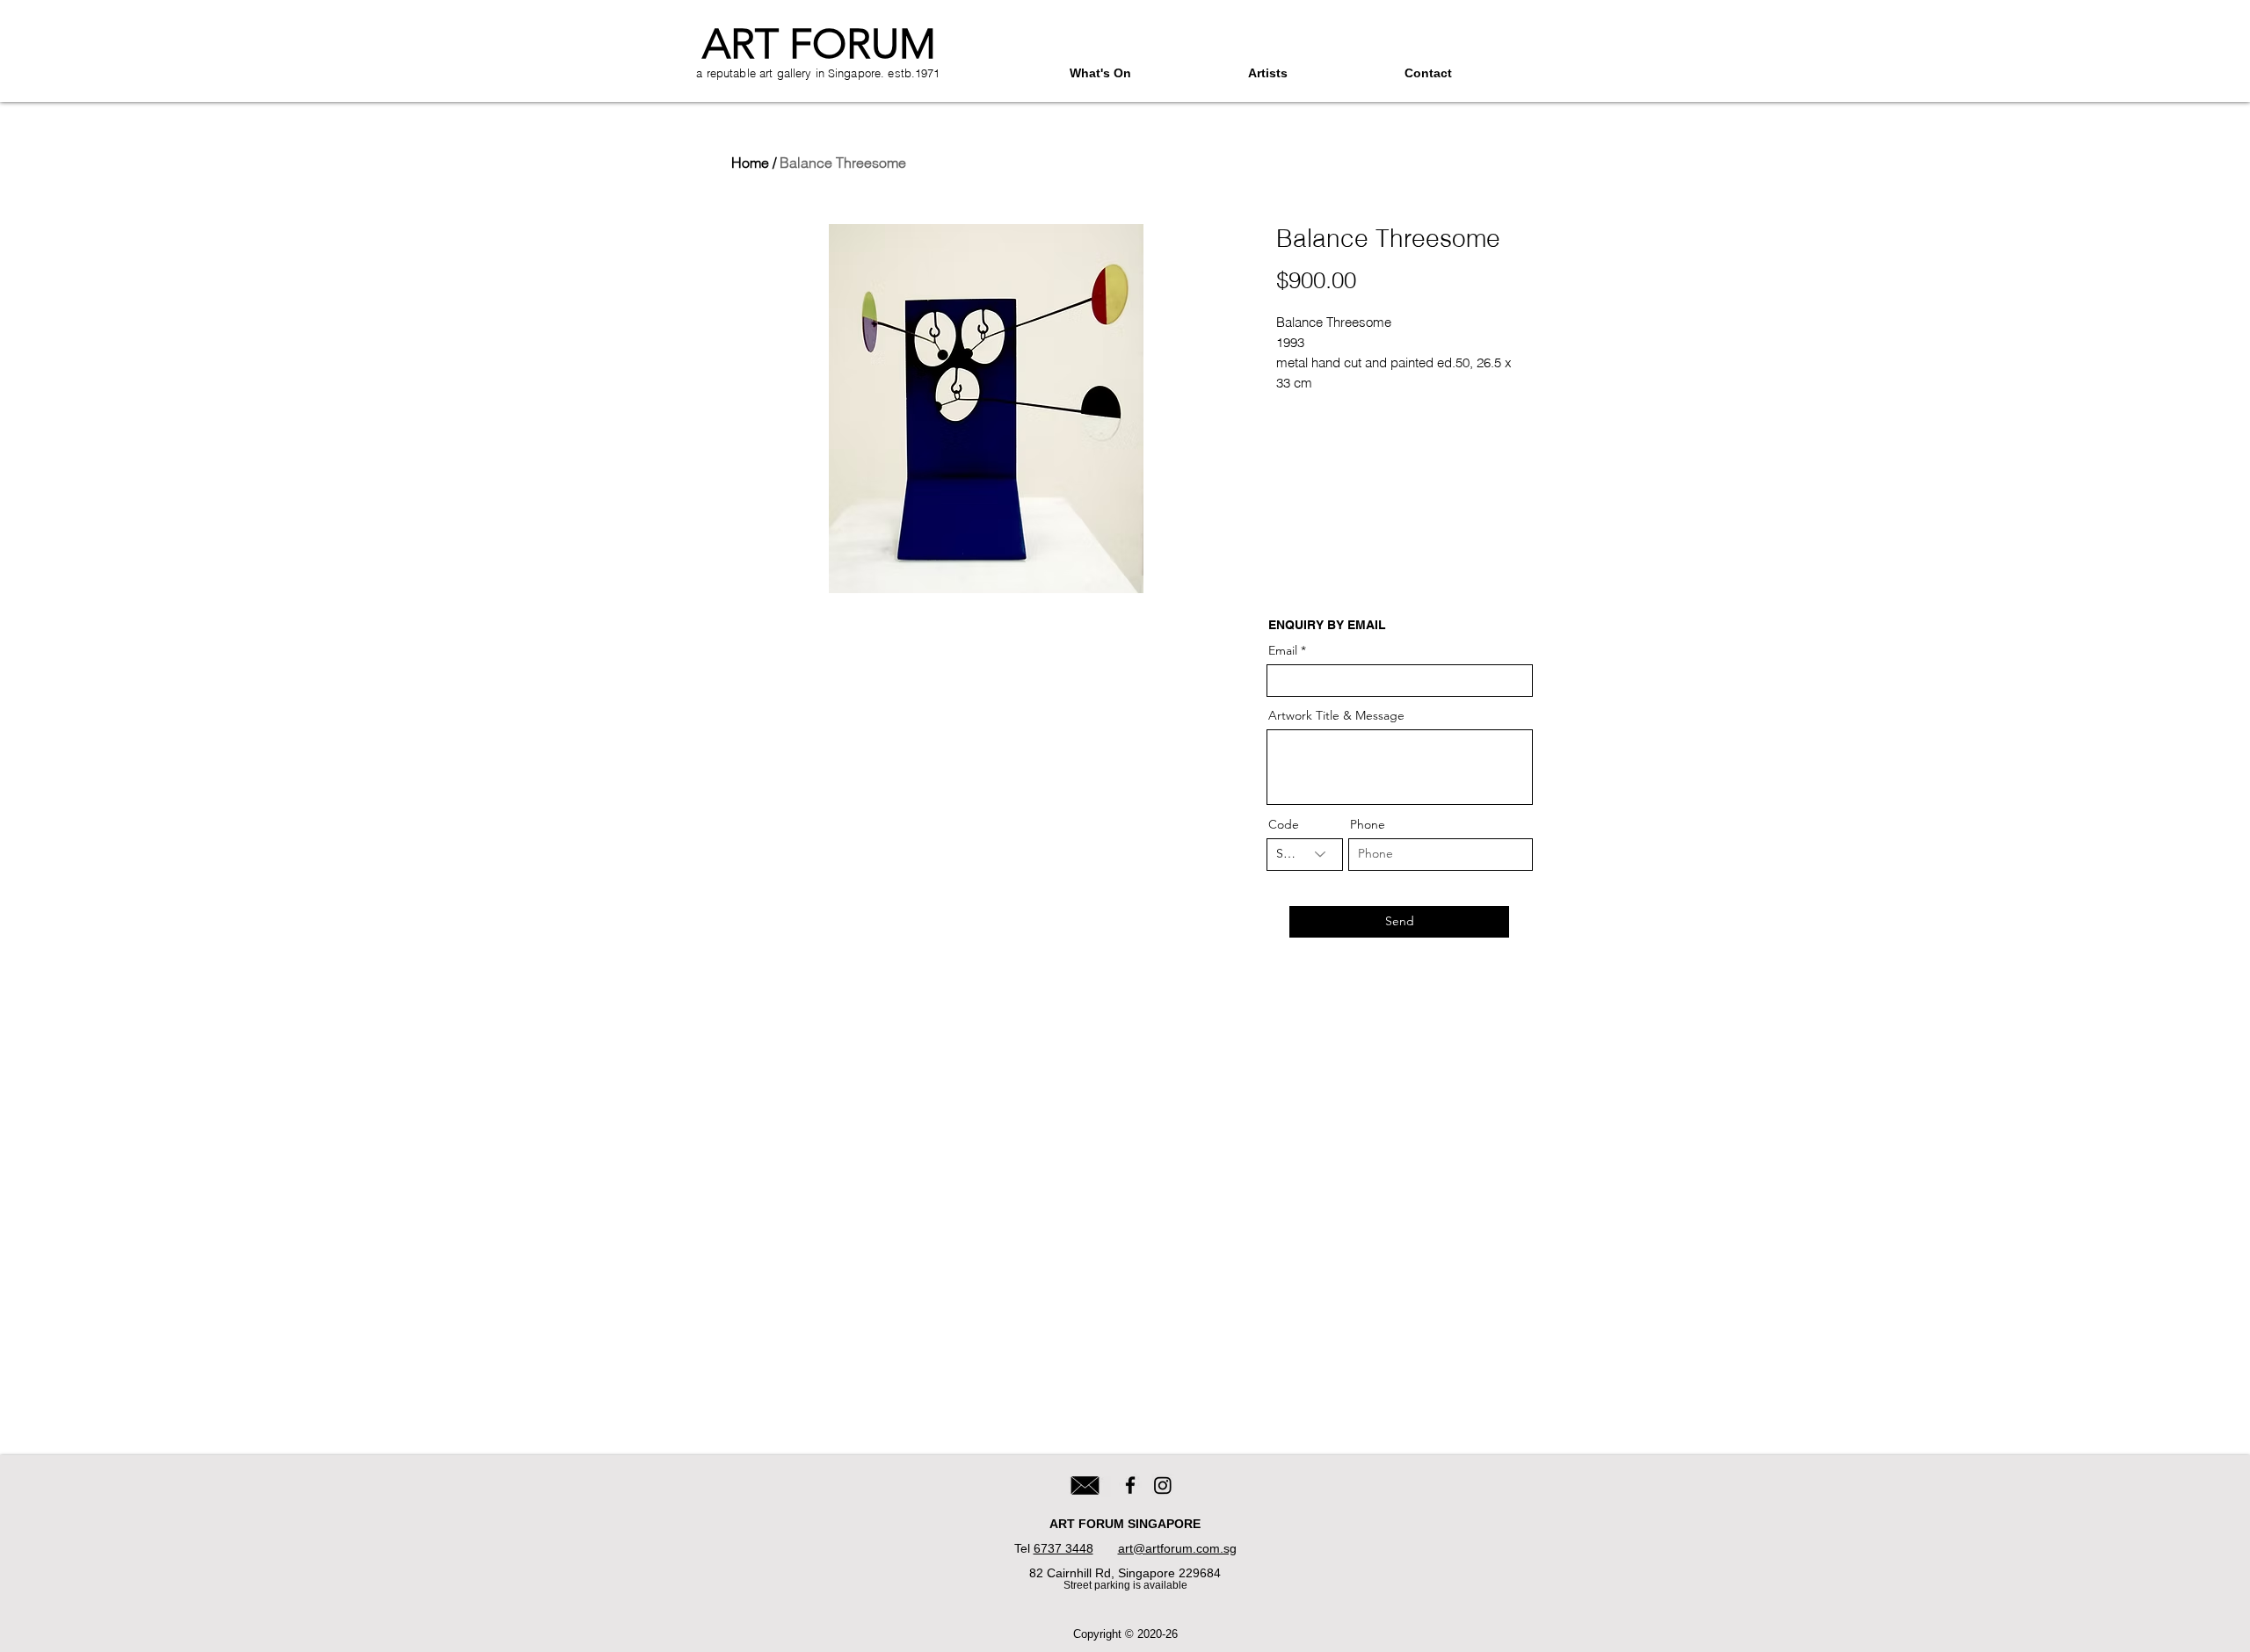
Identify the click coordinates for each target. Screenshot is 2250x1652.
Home (750, 163)
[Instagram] (1163, 1485)
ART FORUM (819, 44)
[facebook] (1130, 1485)
